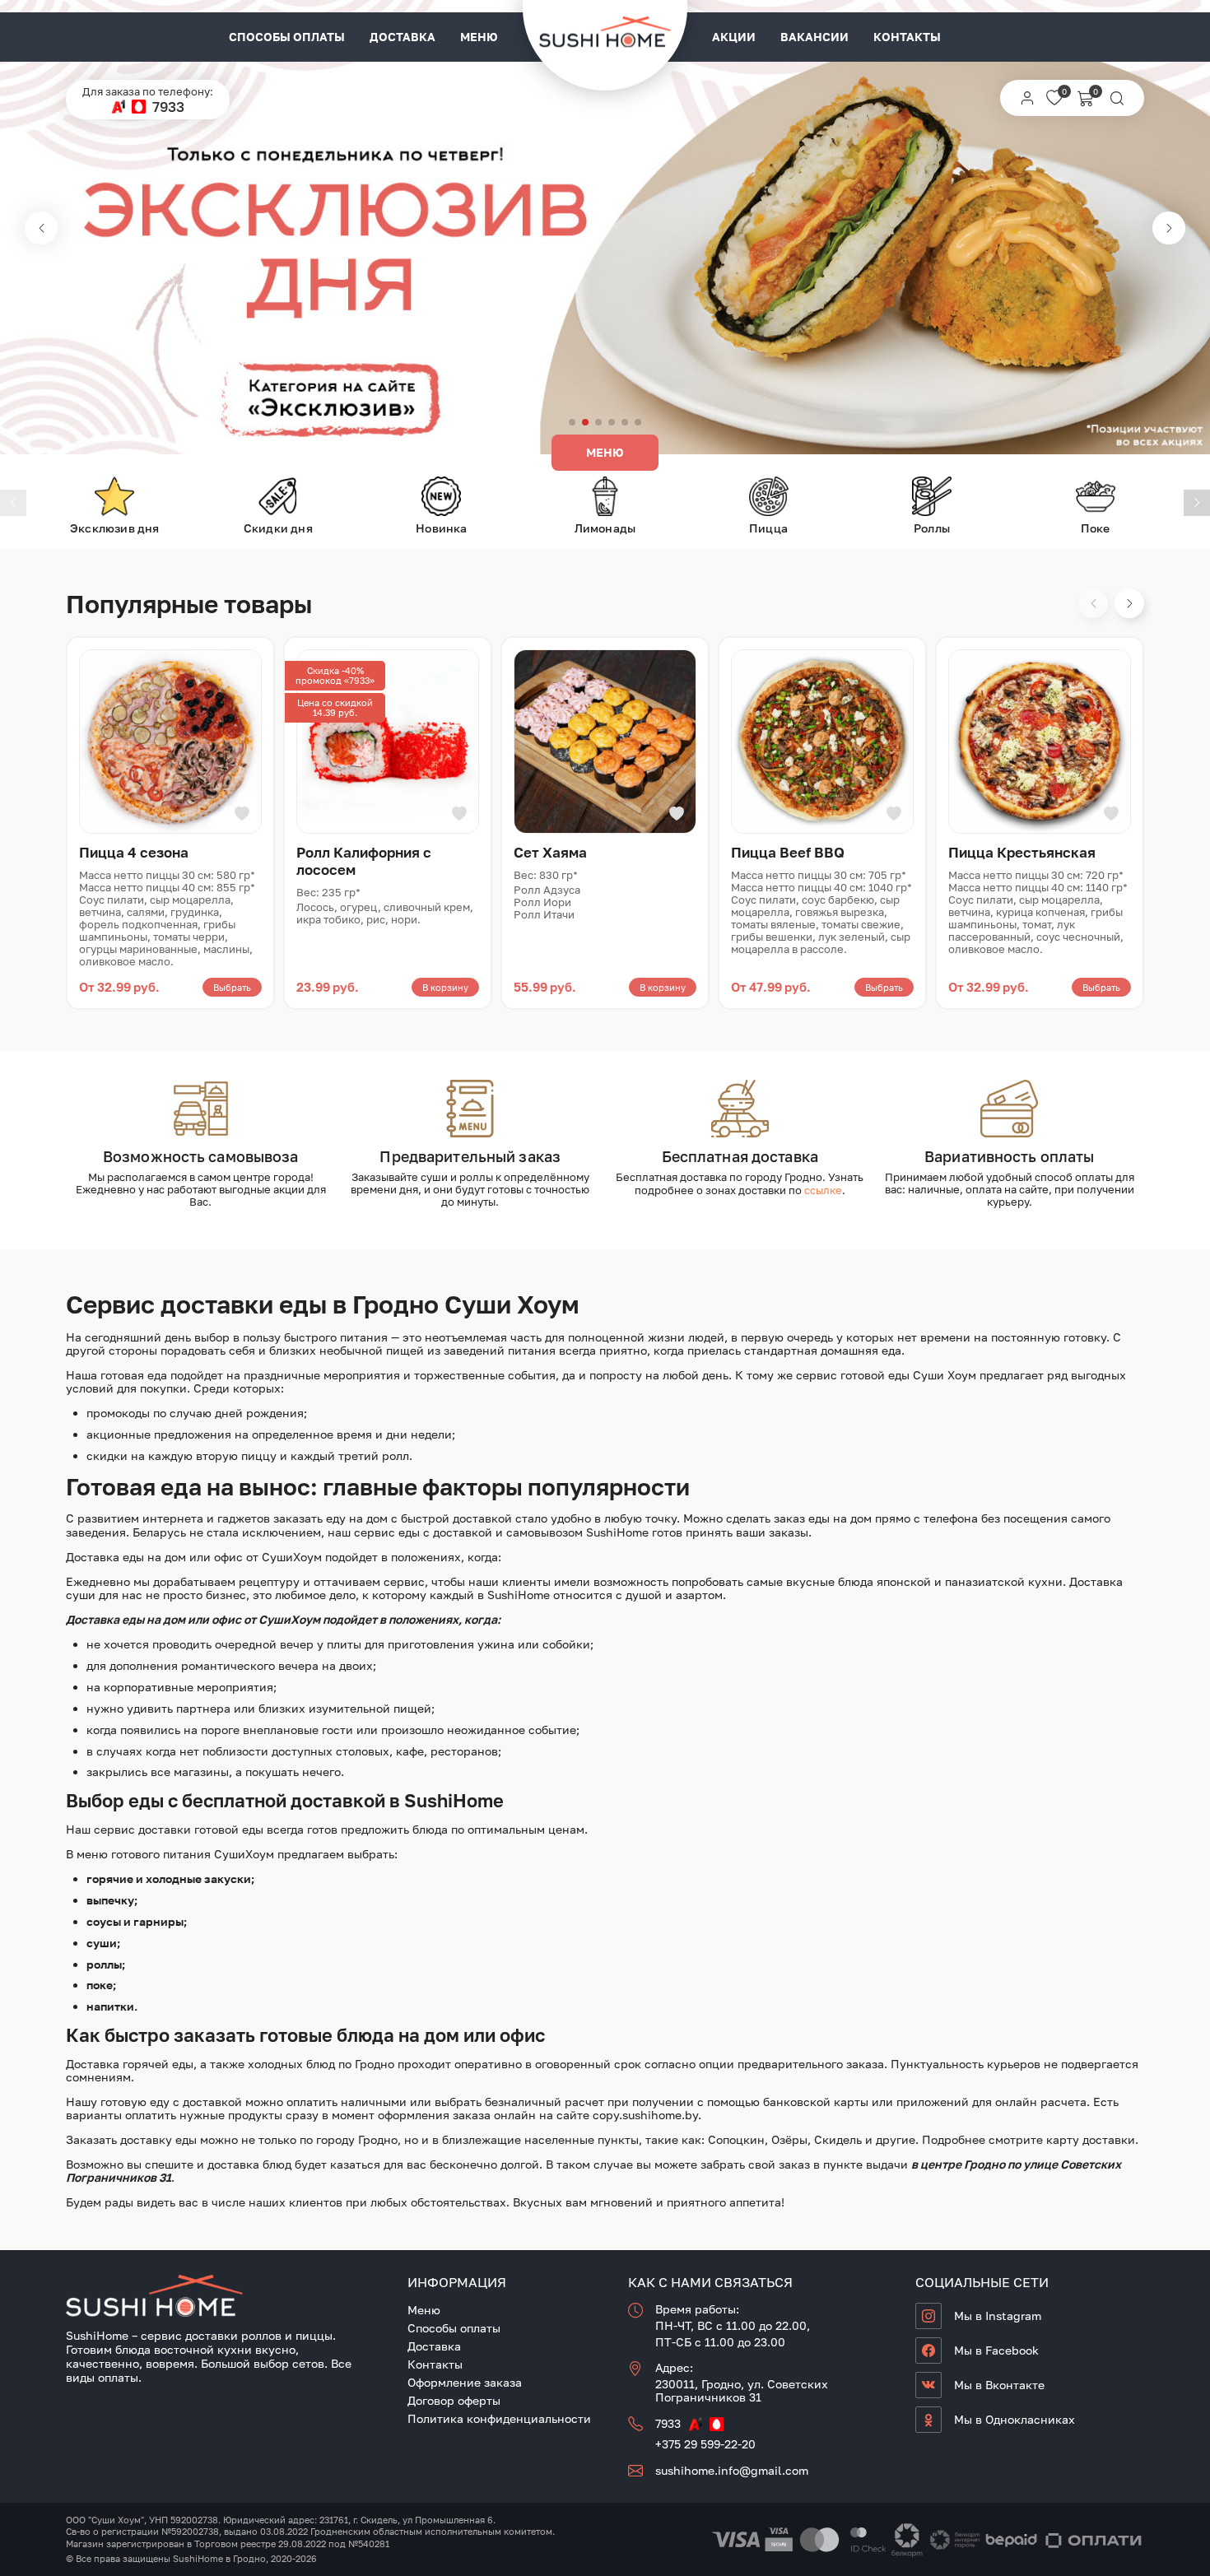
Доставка (403, 37)
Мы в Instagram (998, 2316)
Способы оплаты (287, 37)
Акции (734, 37)
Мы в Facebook (996, 2350)
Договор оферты (454, 2400)
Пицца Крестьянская (1022, 852)
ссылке (823, 1190)
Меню (479, 37)
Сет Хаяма (550, 852)
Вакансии (814, 37)
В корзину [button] (445, 987)
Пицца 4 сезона (134, 852)
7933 (168, 107)
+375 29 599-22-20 (705, 2444)
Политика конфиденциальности (499, 2418)
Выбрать (232, 987)
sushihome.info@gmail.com (732, 2470)
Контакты (907, 37)
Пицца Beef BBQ (788, 852)
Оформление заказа (465, 2382)
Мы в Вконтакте (999, 2385)
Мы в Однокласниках (1015, 2419)
